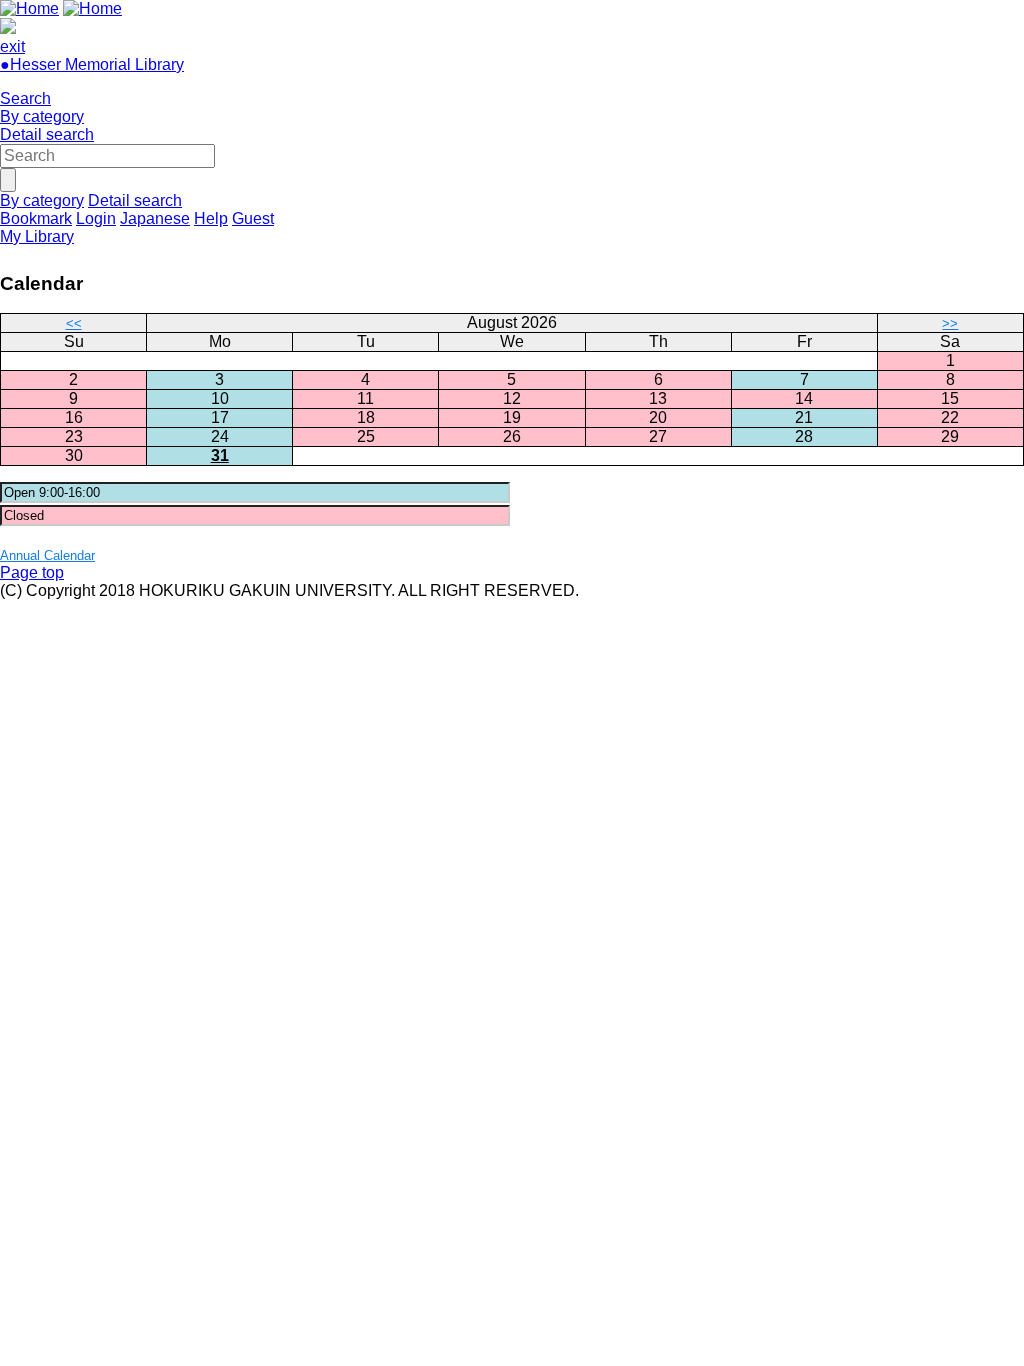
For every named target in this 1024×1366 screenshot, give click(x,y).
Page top (32, 572)
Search (25, 98)
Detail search (47, 134)
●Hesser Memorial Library (92, 64)
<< (74, 323)
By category (42, 116)
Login (96, 218)
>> (950, 323)
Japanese (155, 218)
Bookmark (36, 218)
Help (211, 218)
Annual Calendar (47, 555)
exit (12, 46)
